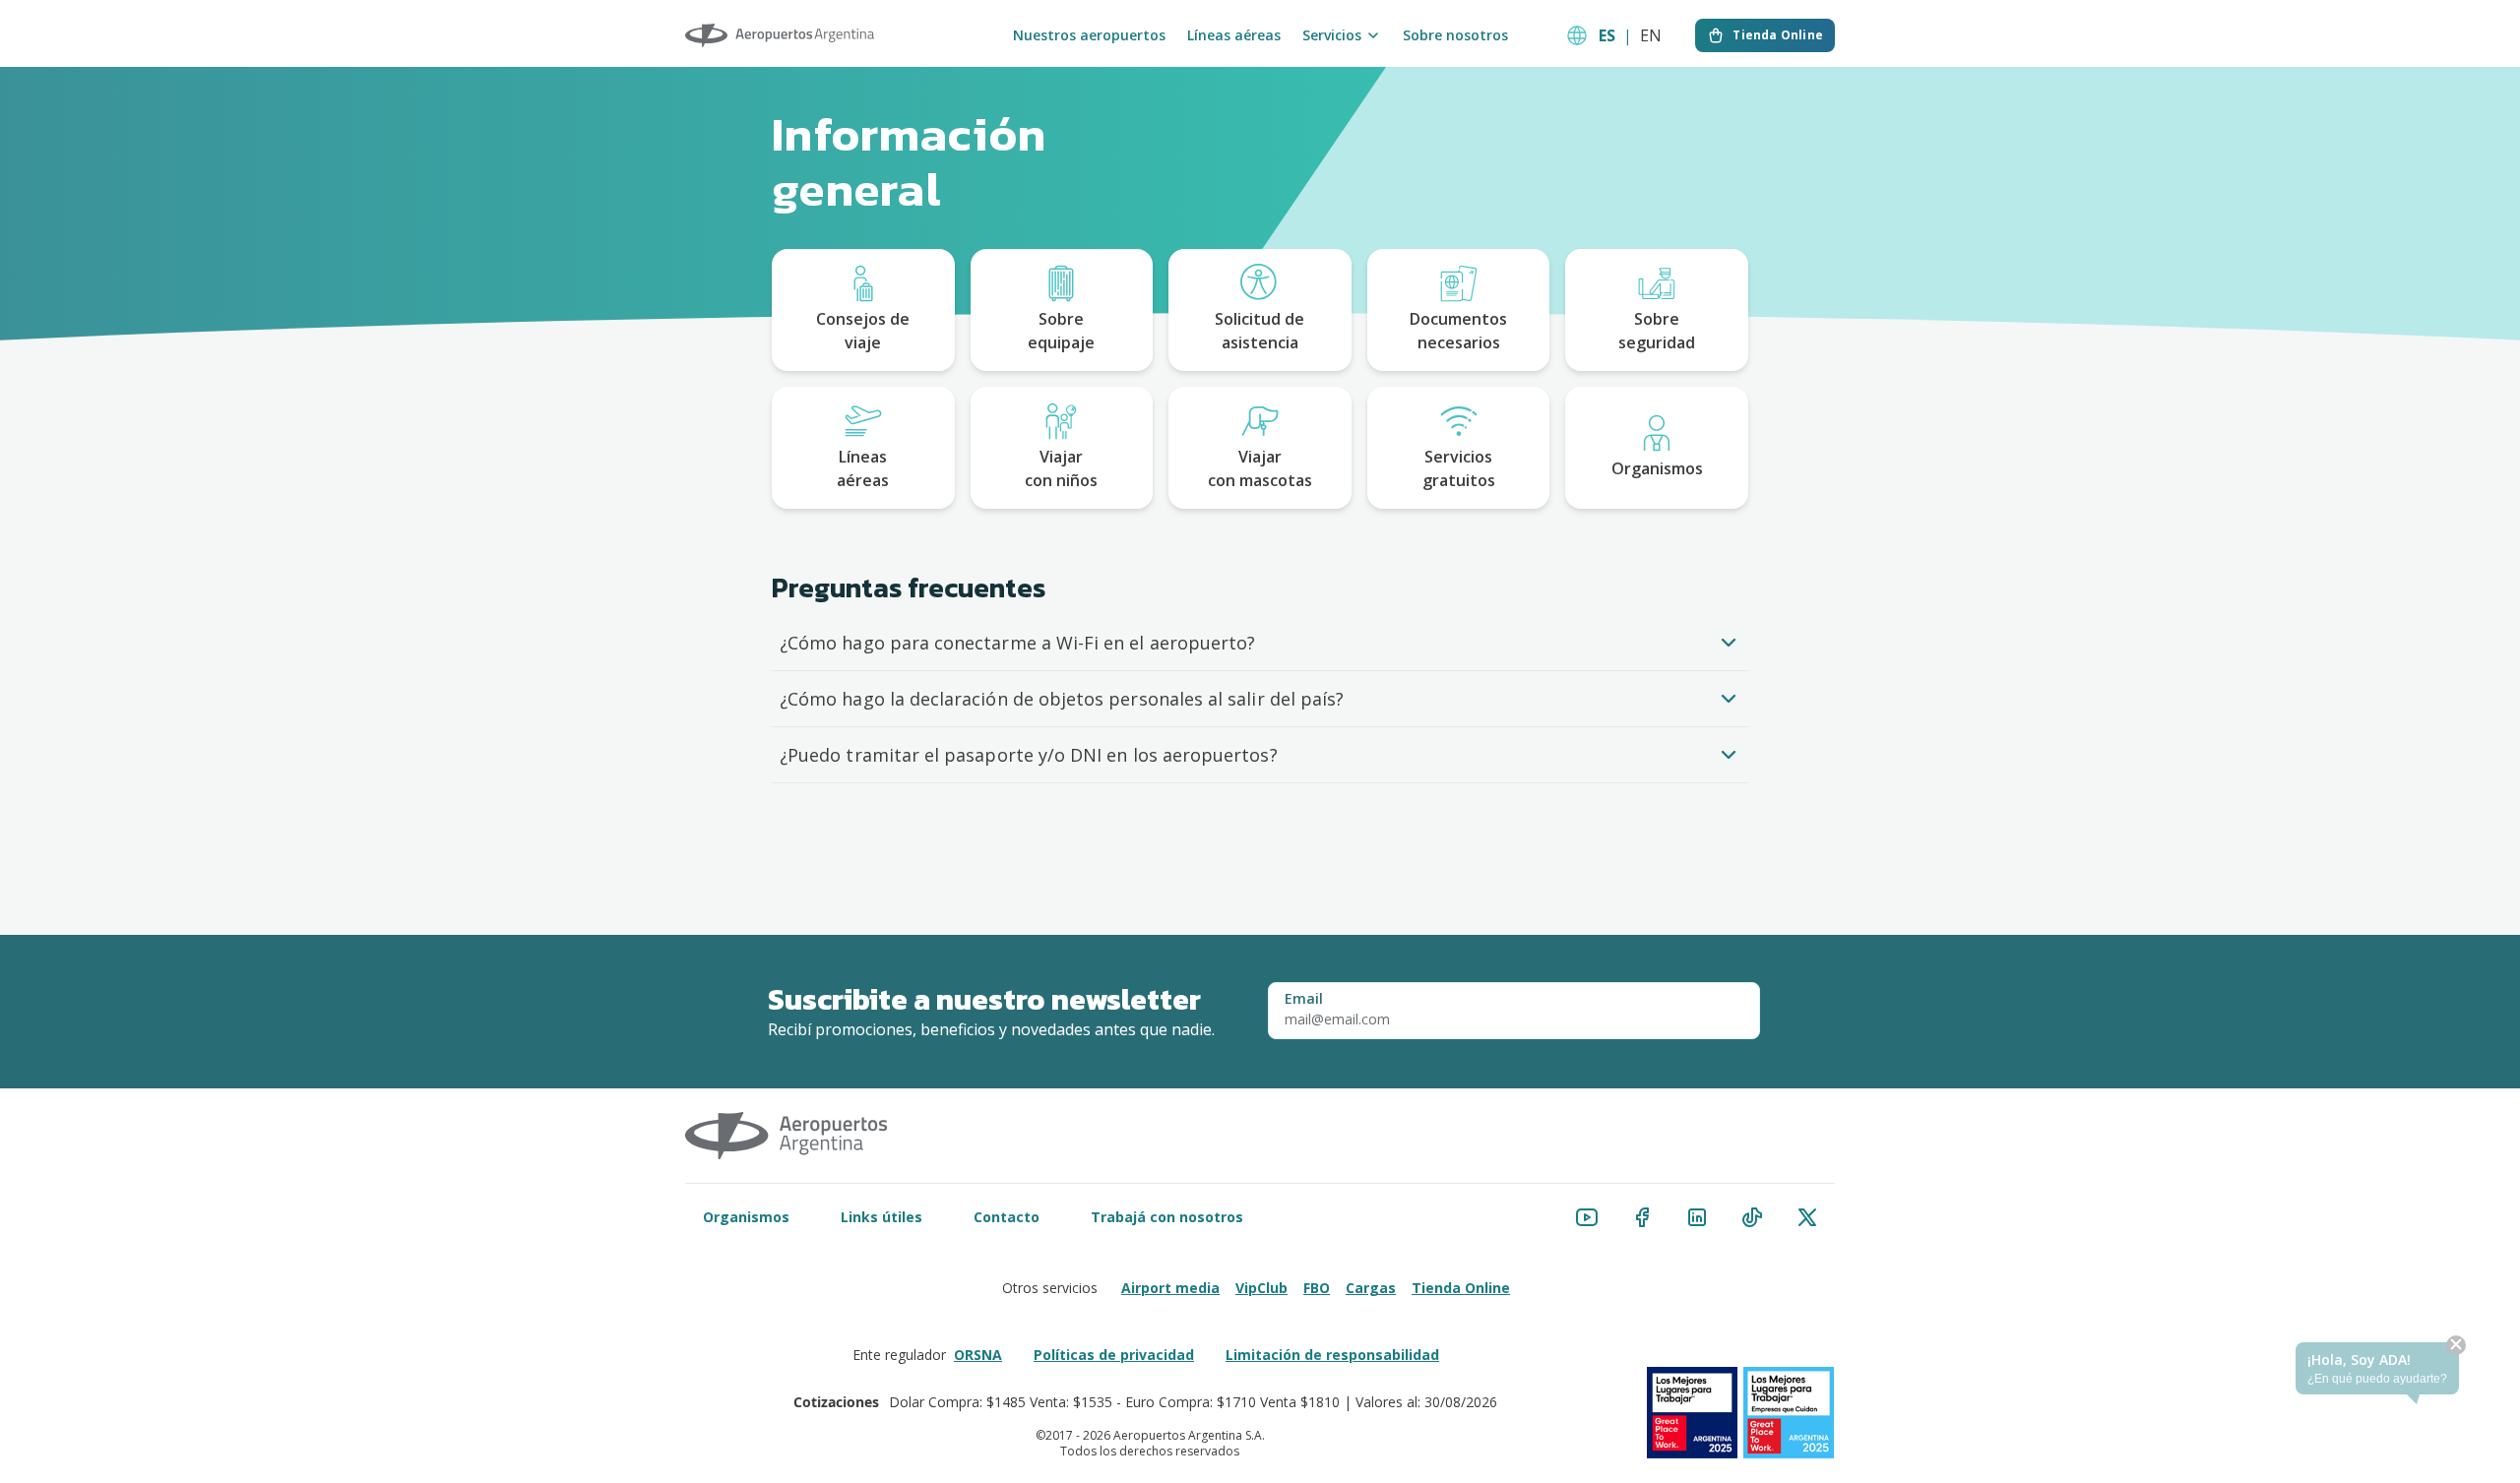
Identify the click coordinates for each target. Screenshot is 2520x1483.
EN (1651, 35)
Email (1304, 999)
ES (1607, 35)
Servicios (1332, 35)
